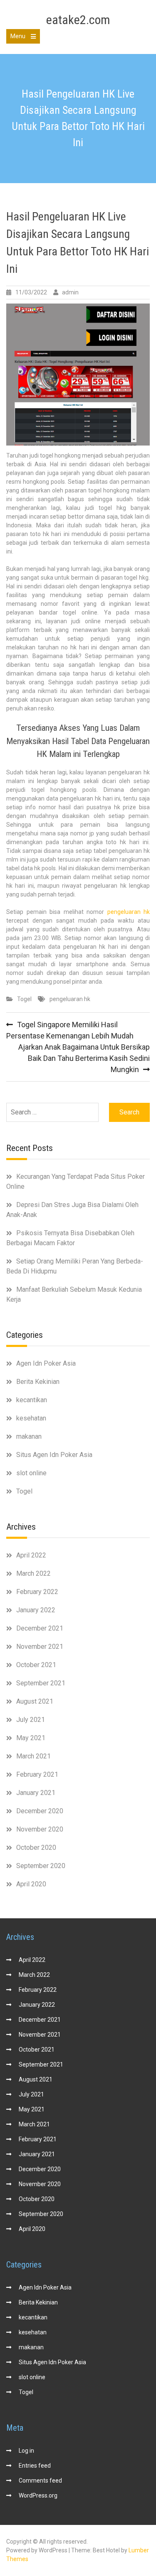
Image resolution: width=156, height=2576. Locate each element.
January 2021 (36, 1793)
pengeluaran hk (129, 912)
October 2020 (36, 1848)
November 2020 (40, 1829)
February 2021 (37, 1774)
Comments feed (40, 2481)
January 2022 (36, 1610)
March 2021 (33, 1756)
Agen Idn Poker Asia (46, 1363)
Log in (26, 2451)
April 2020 (31, 1884)
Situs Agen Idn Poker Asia (54, 1455)
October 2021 (36, 1665)
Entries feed (35, 2466)
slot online (31, 1473)
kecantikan (32, 1400)
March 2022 (33, 1573)
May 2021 (31, 1738)
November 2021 (40, 1647)
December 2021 (40, 1628)
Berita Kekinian (38, 1382)
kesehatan (31, 1418)
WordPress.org (38, 2495)
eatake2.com (78, 20)
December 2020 (40, 1811)
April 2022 (31, 1555)
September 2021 (41, 1683)
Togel (24, 999)
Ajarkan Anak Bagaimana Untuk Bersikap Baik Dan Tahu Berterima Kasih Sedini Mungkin (84, 1058)
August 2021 (35, 1701)
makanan (29, 1436)
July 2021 (31, 1720)
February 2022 (37, 1592)
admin (70, 292)
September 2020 (41, 1866)
